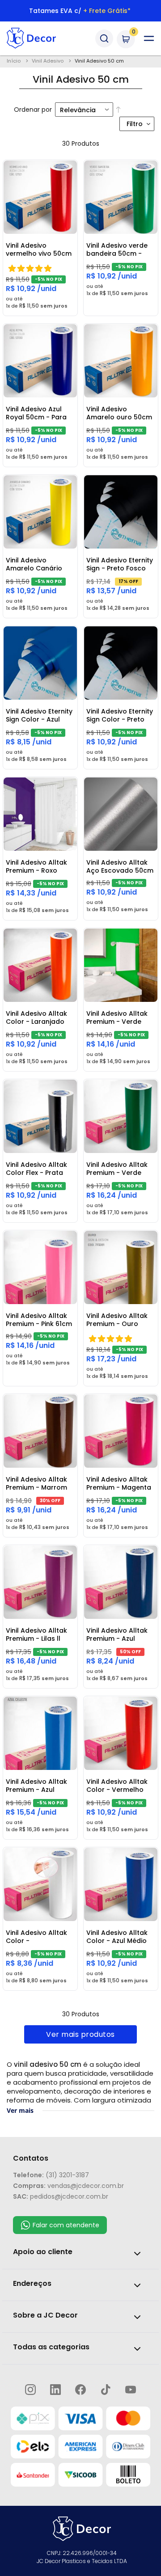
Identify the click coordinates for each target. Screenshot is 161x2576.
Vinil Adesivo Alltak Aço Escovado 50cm (120, 866)
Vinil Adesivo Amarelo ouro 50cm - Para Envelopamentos (119, 414)
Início (14, 61)
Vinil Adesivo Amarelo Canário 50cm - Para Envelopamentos (34, 565)
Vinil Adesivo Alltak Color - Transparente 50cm (38, 1937)
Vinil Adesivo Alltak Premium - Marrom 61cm (36, 1484)
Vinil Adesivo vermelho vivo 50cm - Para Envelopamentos (39, 250)
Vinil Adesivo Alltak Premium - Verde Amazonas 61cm (117, 1169)
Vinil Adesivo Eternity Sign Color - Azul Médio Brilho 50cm (39, 716)
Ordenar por (33, 110)
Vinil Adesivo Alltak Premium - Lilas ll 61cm (36, 1635)
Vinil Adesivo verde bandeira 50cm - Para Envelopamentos (117, 250)
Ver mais (20, 2110)
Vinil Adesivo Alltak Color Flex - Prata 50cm (36, 1169)
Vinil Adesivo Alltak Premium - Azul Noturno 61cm (117, 1635)
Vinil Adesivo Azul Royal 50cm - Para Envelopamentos (36, 414)
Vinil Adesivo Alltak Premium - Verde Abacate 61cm (117, 1018)
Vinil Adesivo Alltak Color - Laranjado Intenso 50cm (36, 1018)
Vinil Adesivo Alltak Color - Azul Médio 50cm (117, 1937)
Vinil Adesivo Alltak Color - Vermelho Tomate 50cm (117, 1786)
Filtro (135, 124)
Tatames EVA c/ (80, 11)
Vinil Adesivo (48, 61)
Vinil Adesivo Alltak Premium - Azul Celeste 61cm (36, 1786)
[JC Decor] (39, 38)
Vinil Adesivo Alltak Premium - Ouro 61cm (117, 1320)
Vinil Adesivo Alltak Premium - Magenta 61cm (119, 1484)
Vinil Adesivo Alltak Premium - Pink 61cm (39, 1320)
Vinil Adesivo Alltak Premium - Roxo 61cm (36, 867)
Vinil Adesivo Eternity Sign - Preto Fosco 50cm (120, 565)
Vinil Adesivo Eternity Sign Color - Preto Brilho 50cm (120, 716)
